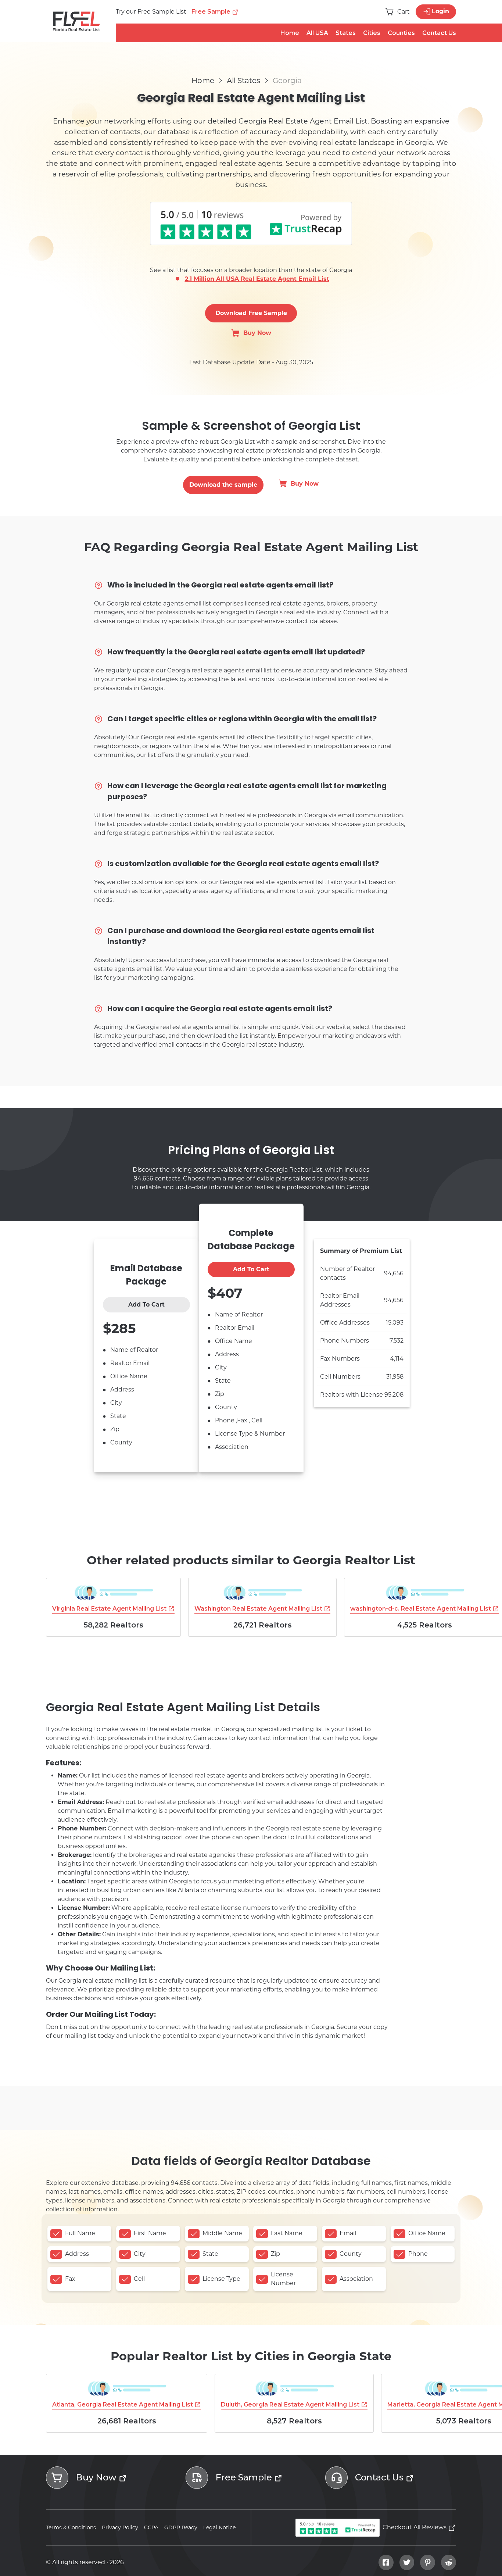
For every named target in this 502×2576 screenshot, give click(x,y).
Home (203, 81)
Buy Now (257, 333)
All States (243, 81)
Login (440, 11)
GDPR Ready (181, 2527)
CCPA (151, 2527)
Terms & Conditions (71, 2527)
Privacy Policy (120, 2527)
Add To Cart (146, 1305)
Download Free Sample (251, 313)
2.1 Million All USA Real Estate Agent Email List (257, 279)
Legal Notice (219, 2527)
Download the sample (223, 485)
